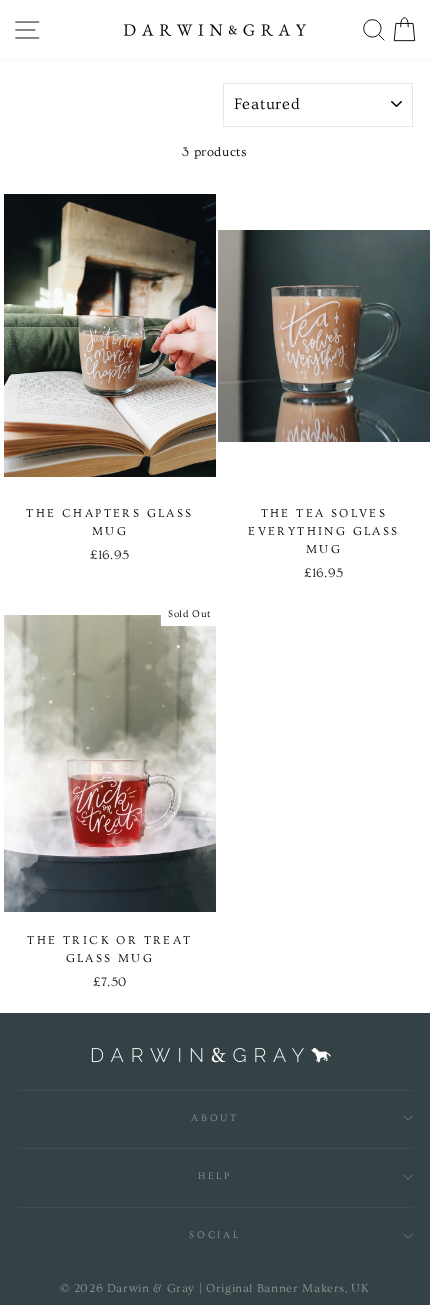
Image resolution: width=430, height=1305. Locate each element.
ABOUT (215, 1118)
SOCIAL (215, 1235)
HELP (215, 1176)
